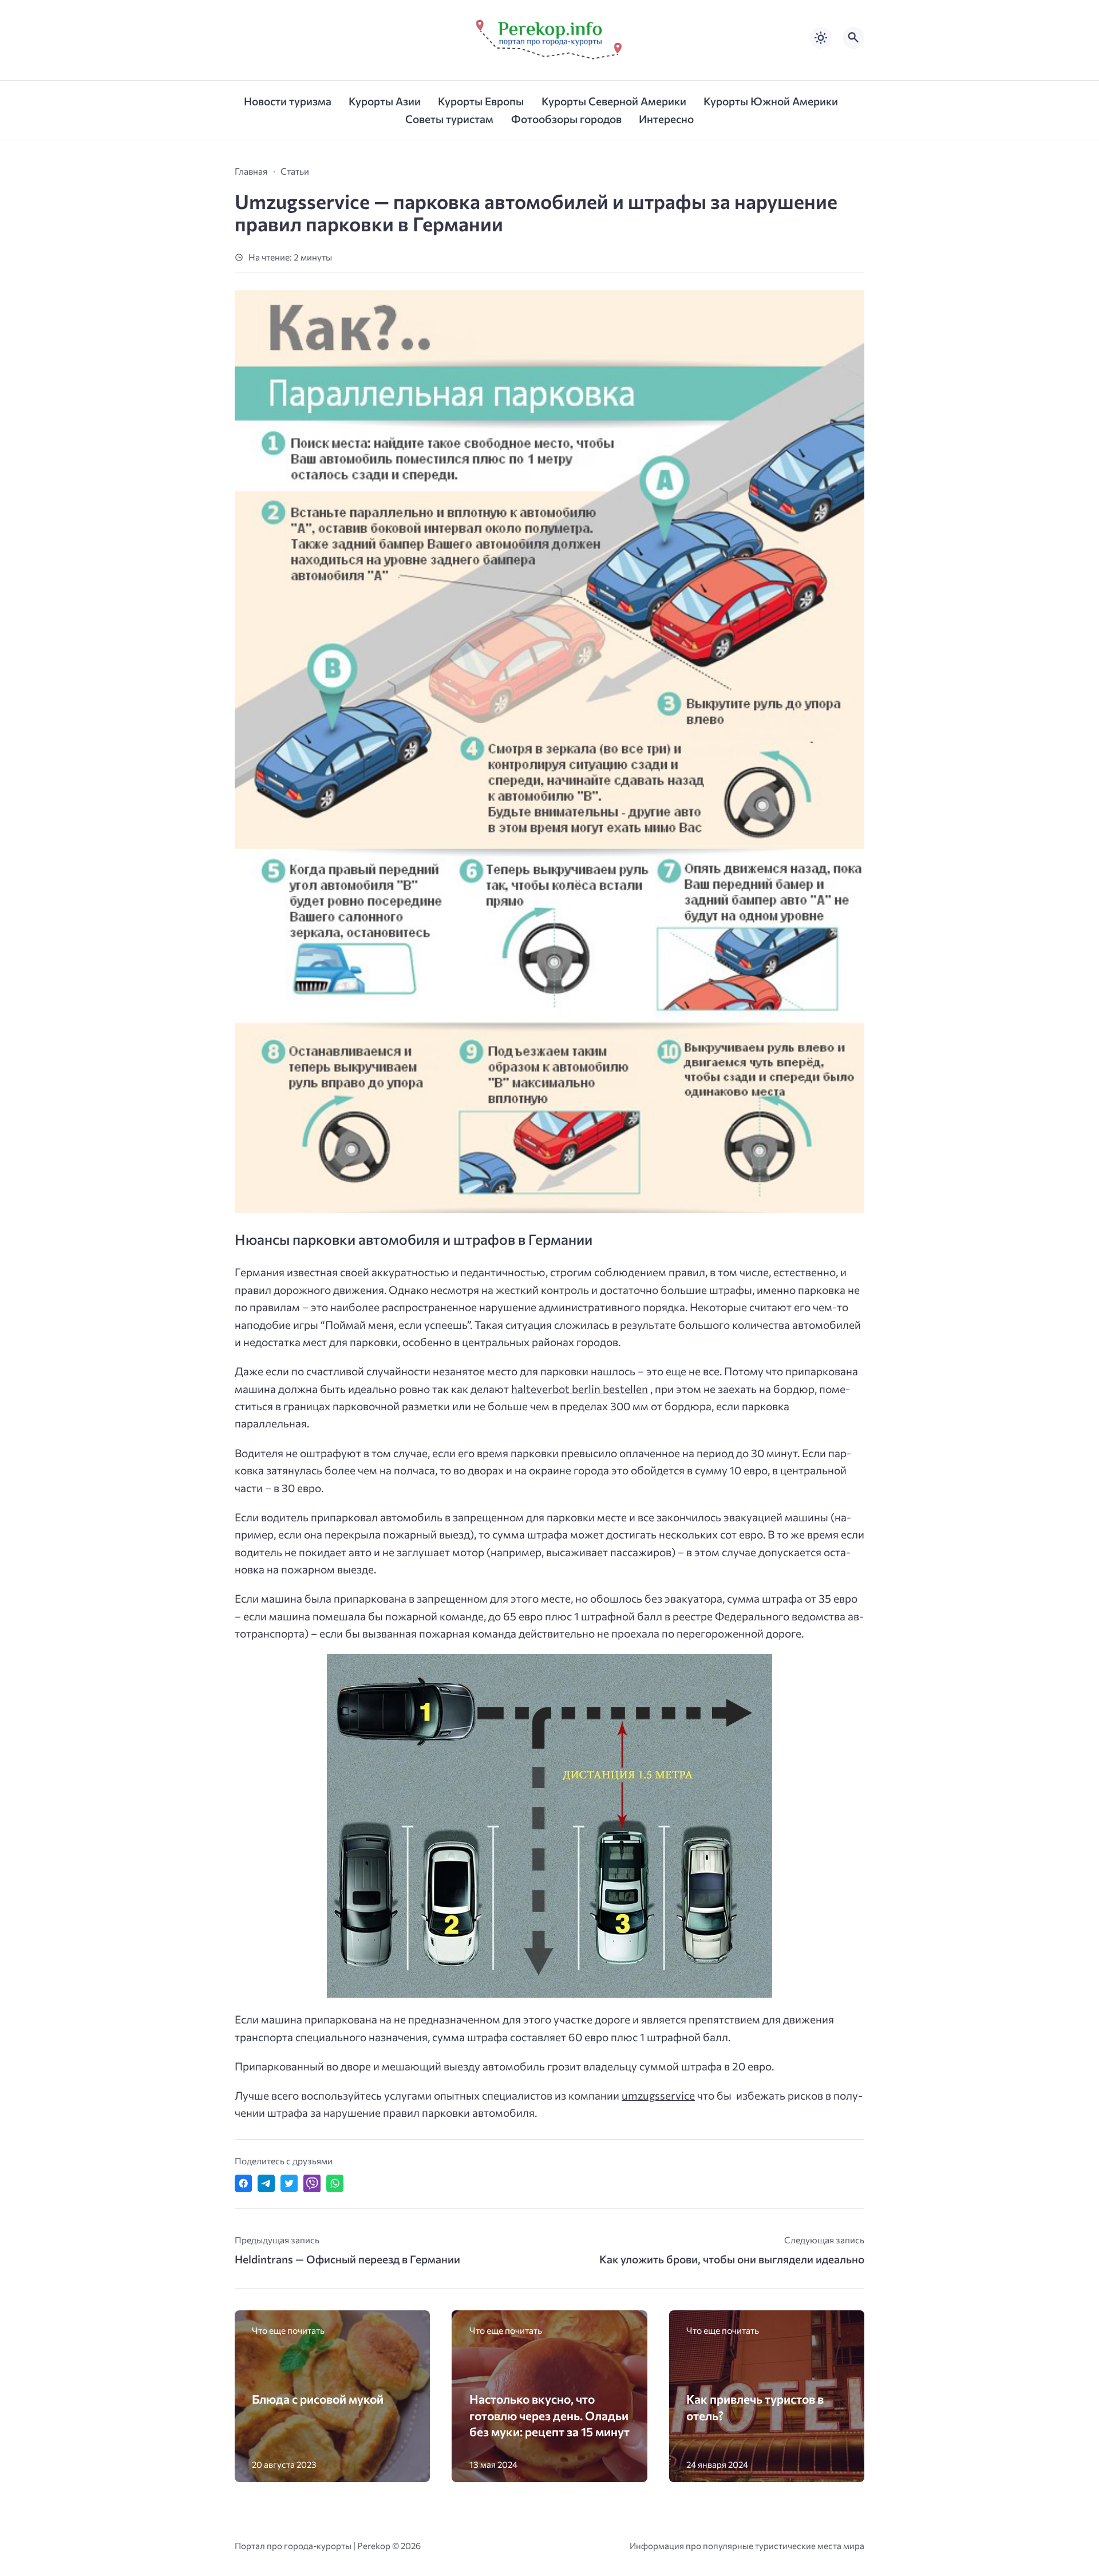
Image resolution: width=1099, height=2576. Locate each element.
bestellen (625, 1389)
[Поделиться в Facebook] (243, 2183)
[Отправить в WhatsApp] (335, 2183)
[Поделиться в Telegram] (266, 2183)
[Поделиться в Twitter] (289, 2183)
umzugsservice (658, 2095)
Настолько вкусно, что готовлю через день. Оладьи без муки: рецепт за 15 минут (549, 2415)
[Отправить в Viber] (312, 2183)
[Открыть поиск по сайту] (853, 38)
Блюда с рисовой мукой (318, 2399)
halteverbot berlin (557, 1389)
